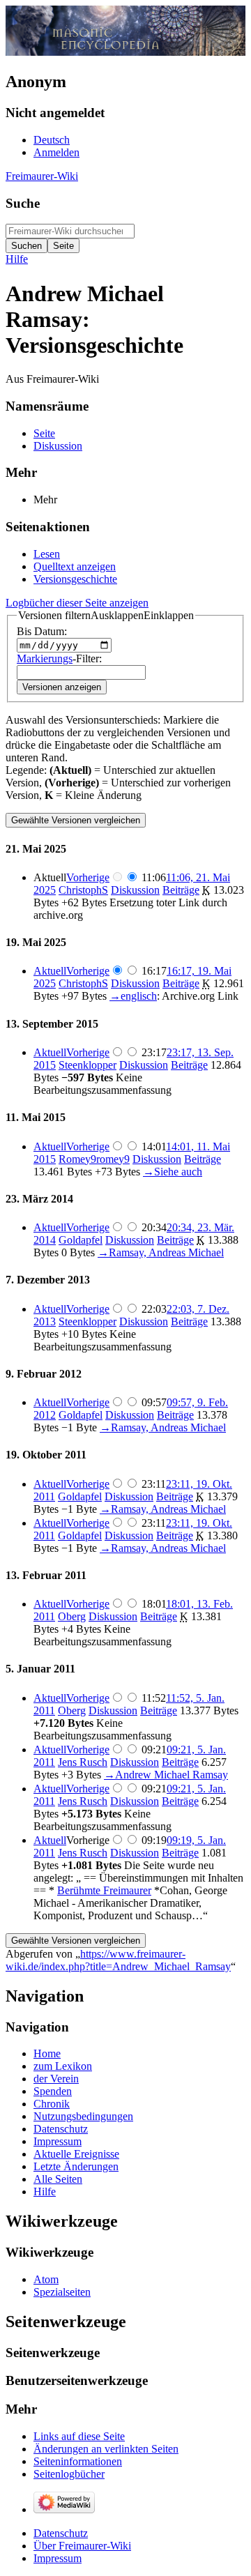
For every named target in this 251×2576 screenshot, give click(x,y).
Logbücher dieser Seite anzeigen (77, 603)
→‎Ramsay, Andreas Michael (161, 1252)
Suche (23, 203)
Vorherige (88, 877)
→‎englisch (133, 996)
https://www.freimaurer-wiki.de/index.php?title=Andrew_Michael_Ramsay (118, 1960)
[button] (106, 616)
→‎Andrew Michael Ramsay (166, 1775)
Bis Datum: (42, 631)
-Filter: (59, 658)
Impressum (58, 2558)
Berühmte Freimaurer (104, 1890)
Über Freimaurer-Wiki (82, 2546)
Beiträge (181, 890)
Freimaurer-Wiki (42, 176)
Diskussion (135, 890)
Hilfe (17, 259)
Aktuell (50, 971)
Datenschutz (61, 2533)
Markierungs (45, 658)
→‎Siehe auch (173, 1172)
